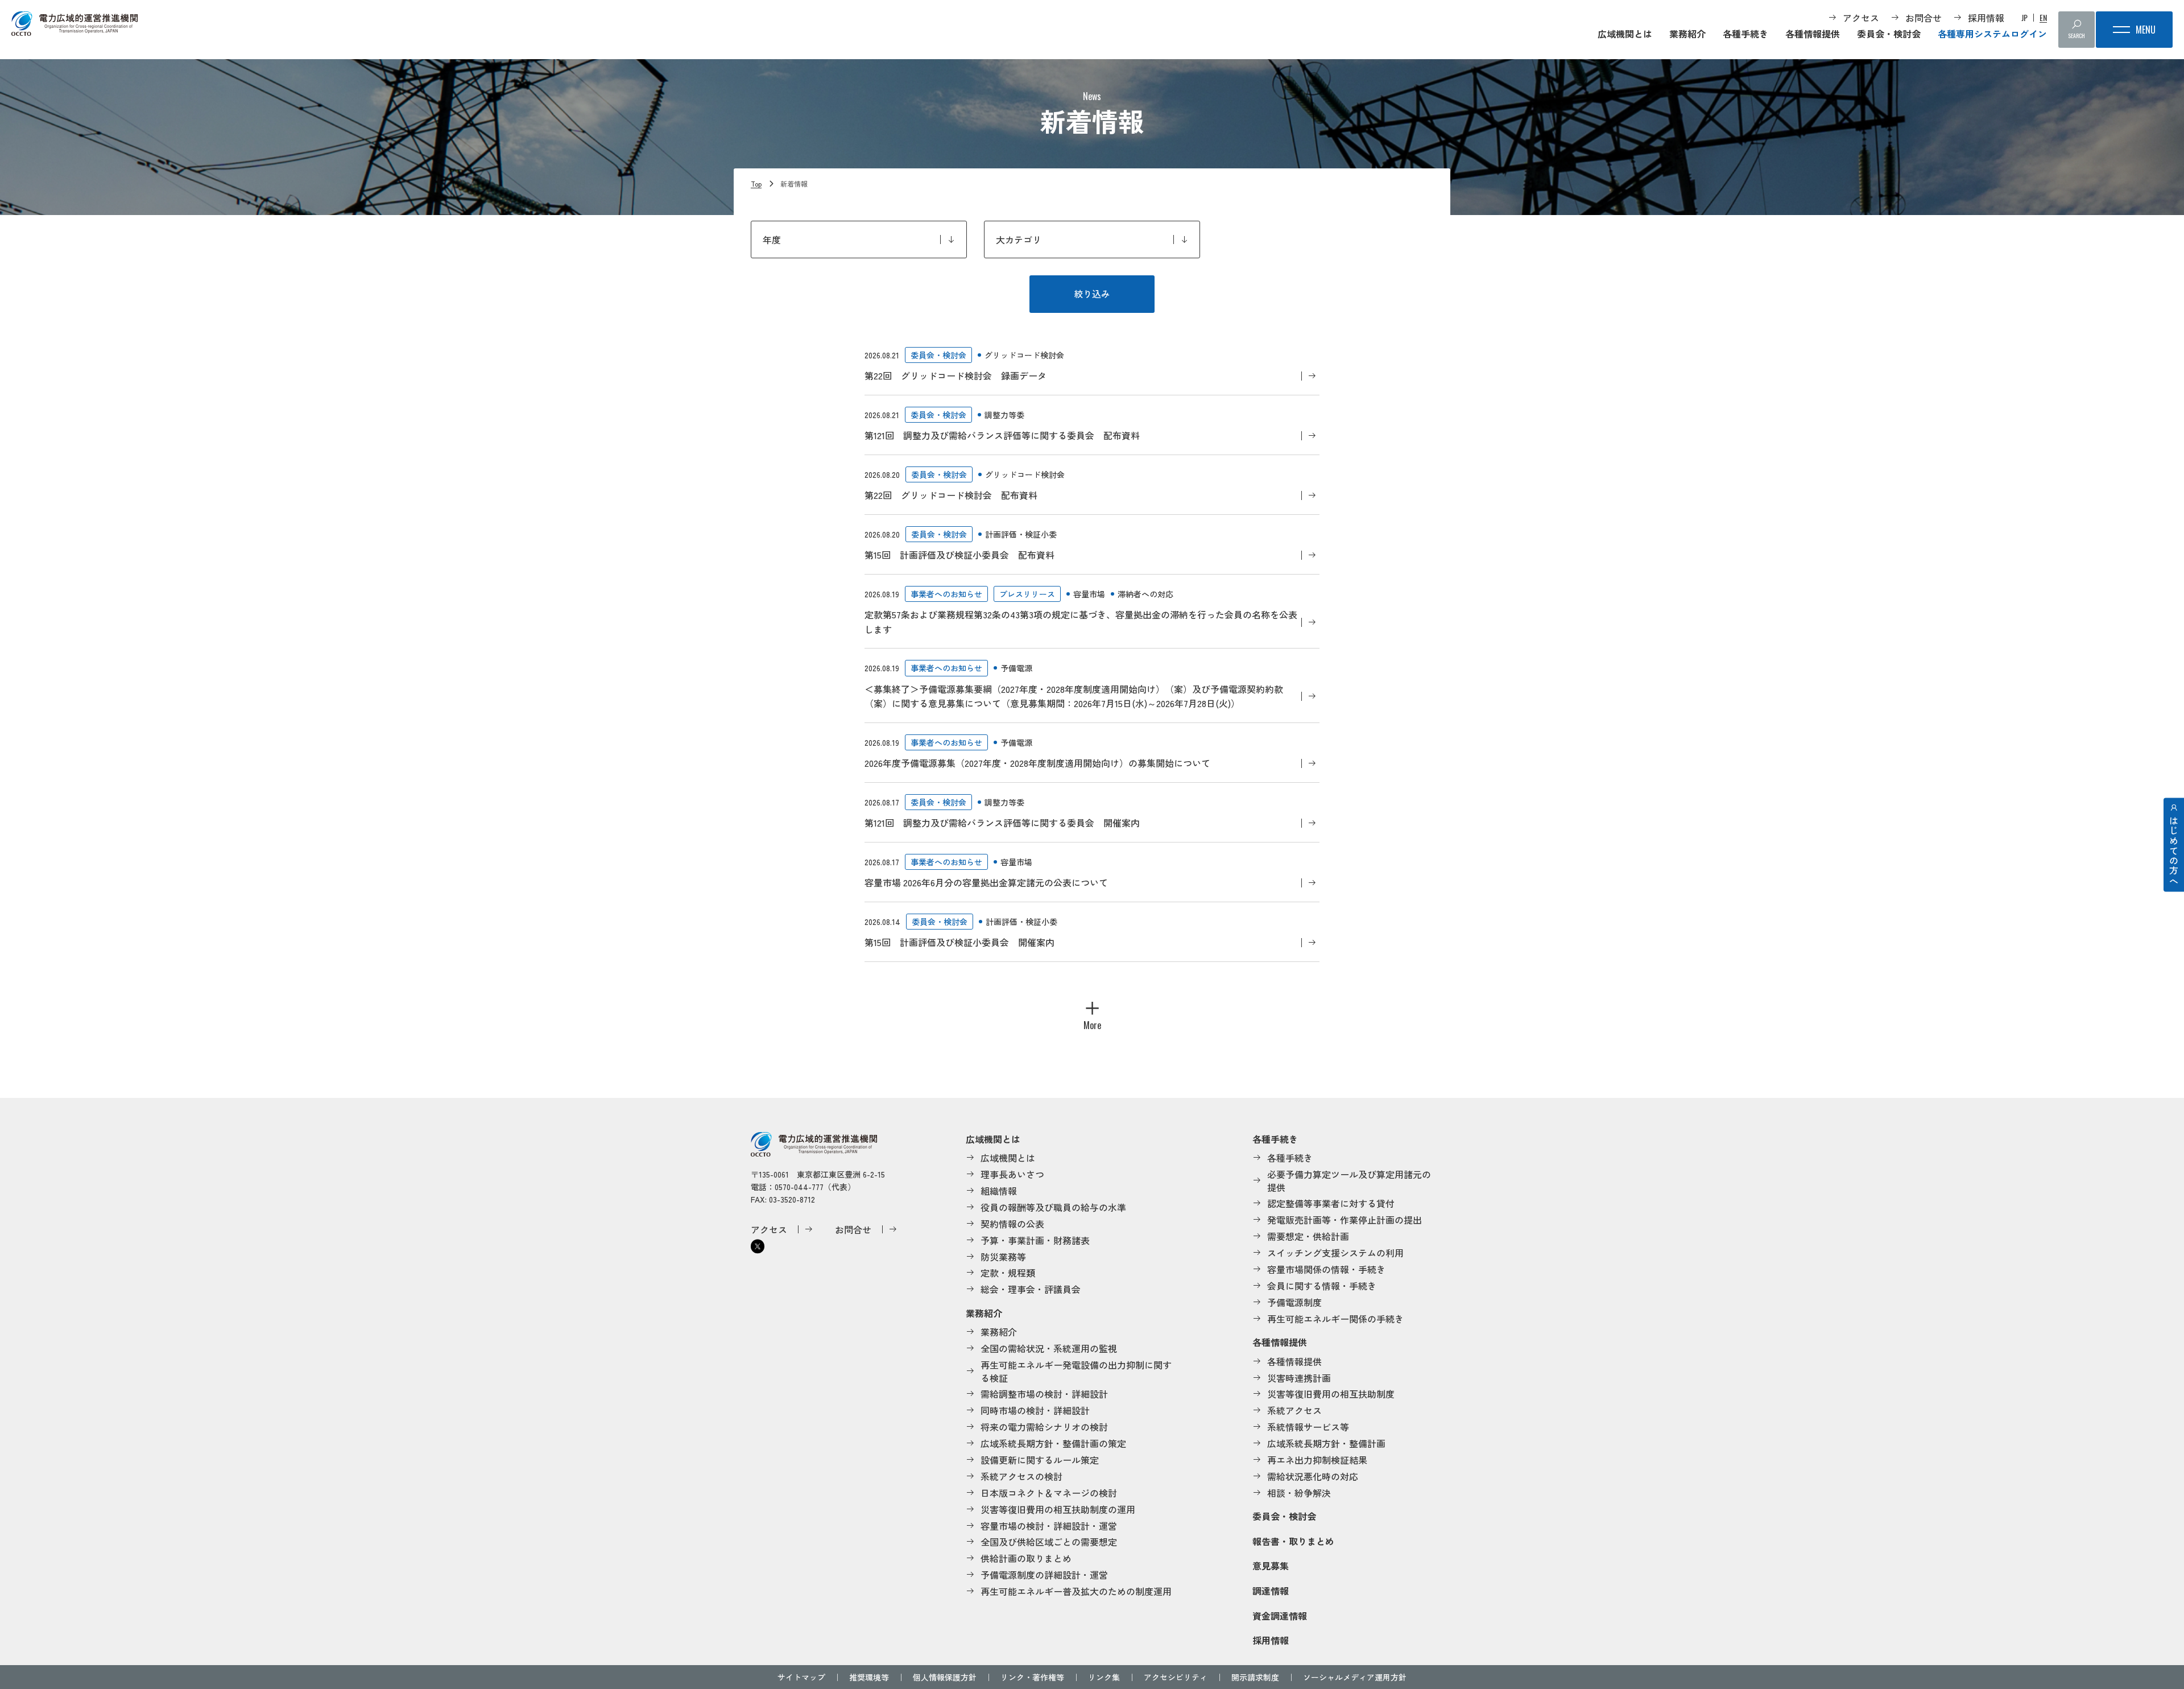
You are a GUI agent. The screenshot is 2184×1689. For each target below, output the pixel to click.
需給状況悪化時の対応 (1313, 1476)
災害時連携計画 (1299, 1378)
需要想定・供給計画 (1308, 1236)
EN (2043, 18)
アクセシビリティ (1176, 1677)
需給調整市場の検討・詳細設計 (1044, 1394)
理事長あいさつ (1012, 1174)
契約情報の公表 (1012, 1224)
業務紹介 (1687, 34)
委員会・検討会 (1889, 34)
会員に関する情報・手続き (1322, 1286)
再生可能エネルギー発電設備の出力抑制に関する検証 (1076, 1371)
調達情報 (1271, 1591)
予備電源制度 (1294, 1302)
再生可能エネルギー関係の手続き (1335, 1319)
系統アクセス (1294, 1410)
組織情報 (999, 1191)
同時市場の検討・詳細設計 (1035, 1410)
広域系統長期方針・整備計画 (1326, 1443)
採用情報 (1986, 18)
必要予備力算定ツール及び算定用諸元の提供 (1349, 1181)
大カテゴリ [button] (1019, 239)
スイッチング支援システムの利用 (1335, 1253)
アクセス (1861, 18)
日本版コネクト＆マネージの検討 (1049, 1493)
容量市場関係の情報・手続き (1326, 1269)
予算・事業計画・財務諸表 (1035, 1240)
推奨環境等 (869, 1677)
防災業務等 (1003, 1257)
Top (756, 183)
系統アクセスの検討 (1021, 1476)
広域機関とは (1625, 34)
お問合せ (1924, 18)
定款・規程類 (1008, 1273)
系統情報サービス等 (1308, 1427)
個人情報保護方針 (945, 1677)
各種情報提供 (1813, 34)
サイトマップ (801, 1677)
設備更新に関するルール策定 (1040, 1460)
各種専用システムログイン (1992, 34)
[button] (1092, 1011)
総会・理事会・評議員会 (1031, 1289)
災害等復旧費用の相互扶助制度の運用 (1058, 1509)
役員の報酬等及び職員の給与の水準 (1053, 1207)
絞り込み (1092, 294)
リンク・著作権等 (1032, 1677)
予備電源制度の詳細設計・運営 (1044, 1575)
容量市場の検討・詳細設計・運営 (1049, 1526)
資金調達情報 (1280, 1616)
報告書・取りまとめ (1293, 1541)
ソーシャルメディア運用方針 (1355, 1677)
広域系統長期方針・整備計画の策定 (1053, 1443)
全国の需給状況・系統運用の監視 (1049, 1348)
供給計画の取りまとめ (1026, 1558)
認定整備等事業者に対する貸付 (1331, 1203)
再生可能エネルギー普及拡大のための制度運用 (1076, 1591)
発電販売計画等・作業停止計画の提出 (1345, 1220)
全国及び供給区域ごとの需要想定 (1049, 1542)
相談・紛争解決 (1299, 1493)
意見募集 (1271, 1566)
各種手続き (1745, 34)
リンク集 (1104, 1677)
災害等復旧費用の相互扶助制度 (1331, 1394)
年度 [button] (772, 239)
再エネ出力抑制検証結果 (1317, 1460)
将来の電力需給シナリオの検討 (1044, 1427)
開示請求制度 (1255, 1677)
